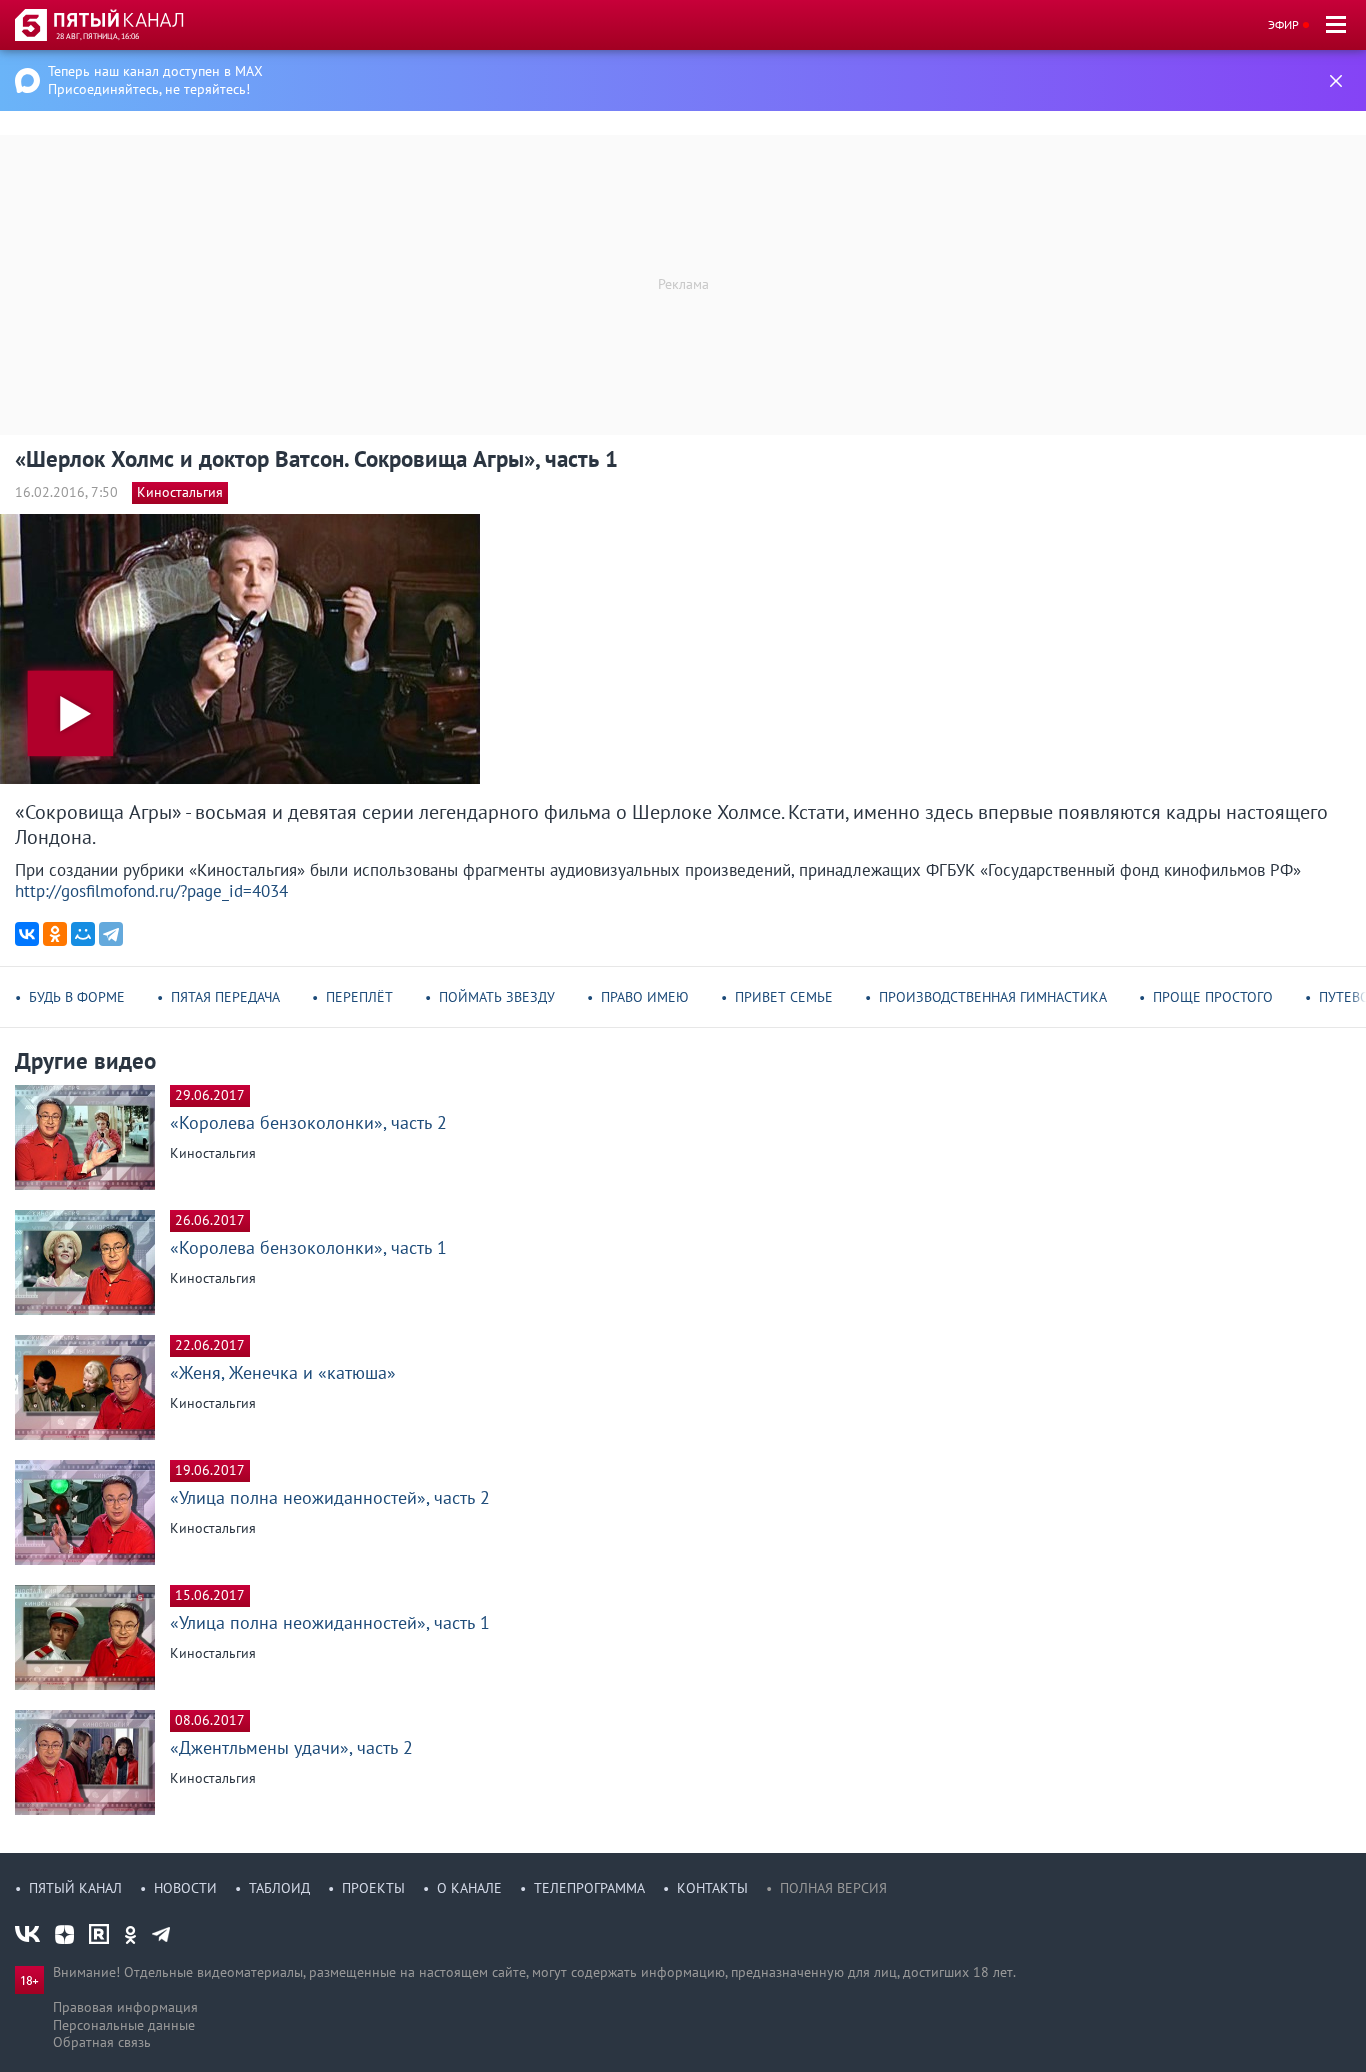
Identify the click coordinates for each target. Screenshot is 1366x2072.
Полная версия (833, 1888)
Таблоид (279, 1888)
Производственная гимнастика (993, 997)
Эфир (1283, 24)
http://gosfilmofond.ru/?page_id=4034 (151, 891)
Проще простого (1213, 997)
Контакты (712, 1888)
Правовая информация (125, 2007)
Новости (185, 1888)
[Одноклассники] (55, 934)
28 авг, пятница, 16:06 (97, 36)
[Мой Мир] (83, 934)
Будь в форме (77, 997)
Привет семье (784, 997)
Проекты (373, 1888)
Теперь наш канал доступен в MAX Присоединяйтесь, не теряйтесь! (155, 80)
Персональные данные (124, 2025)
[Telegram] (111, 934)
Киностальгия (180, 492)
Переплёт (359, 997)
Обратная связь (102, 2042)
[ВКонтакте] (27, 934)
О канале (469, 1888)
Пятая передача (225, 997)
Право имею (645, 997)
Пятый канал (75, 1888)
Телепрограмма (589, 1888)
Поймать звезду (497, 997)
